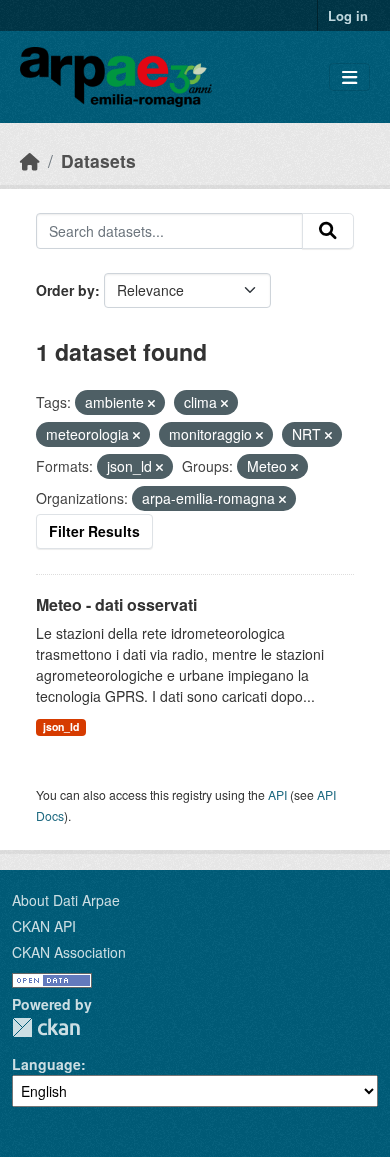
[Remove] (151, 403)
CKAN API (44, 926)
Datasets (98, 160)
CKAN (46, 1027)
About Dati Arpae (66, 900)
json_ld (61, 726)
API (277, 794)
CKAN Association (69, 952)
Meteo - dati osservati (116, 604)
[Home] (30, 160)
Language (46, 1064)
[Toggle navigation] (349, 77)
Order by (65, 290)
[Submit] (328, 231)
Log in (348, 15)
